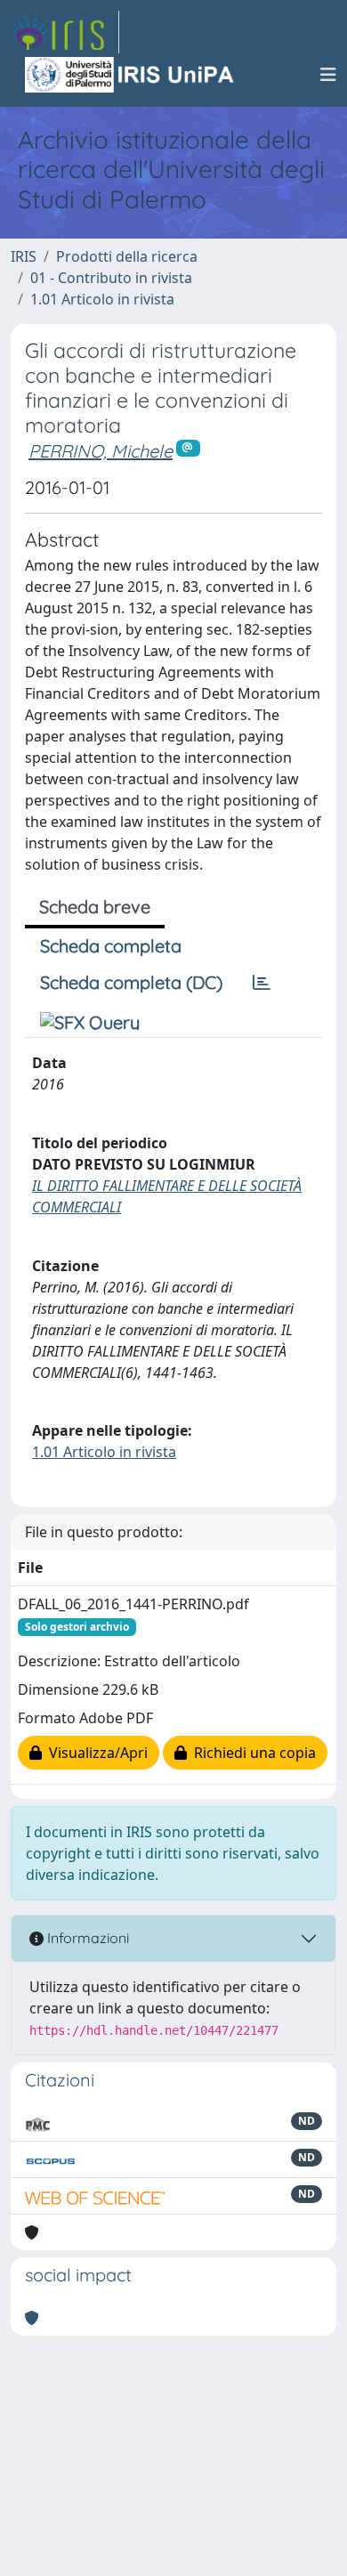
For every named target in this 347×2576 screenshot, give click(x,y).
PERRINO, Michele (101, 451)
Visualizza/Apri (95, 1753)
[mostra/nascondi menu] (328, 75)
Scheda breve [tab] (95, 907)
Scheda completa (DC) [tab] (131, 982)
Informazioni (86, 1938)
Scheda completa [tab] (111, 946)
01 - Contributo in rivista (111, 278)
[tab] (262, 983)
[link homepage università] (131, 75)
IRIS (24, 256)
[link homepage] (65, 32)
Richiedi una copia (251, 1753)
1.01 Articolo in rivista (102, 299)
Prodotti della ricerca (127, 256)
